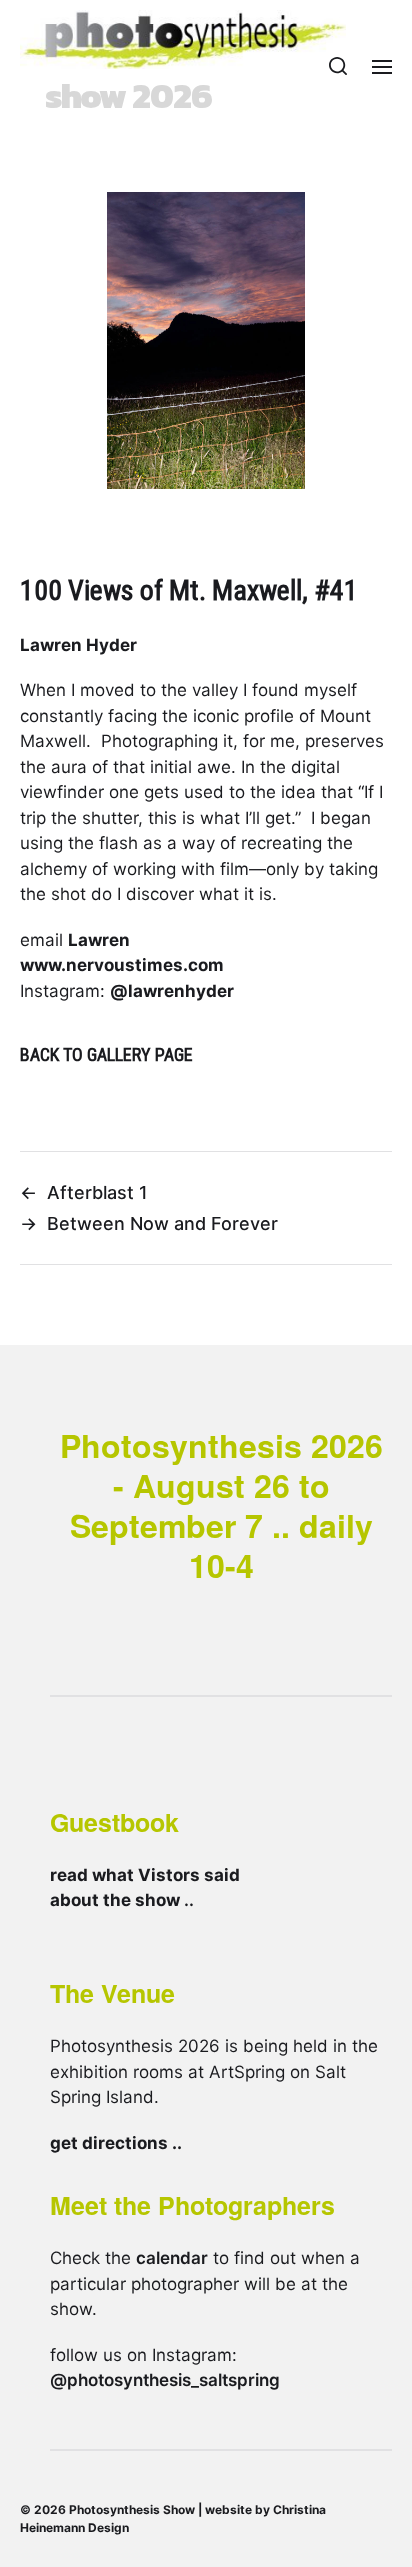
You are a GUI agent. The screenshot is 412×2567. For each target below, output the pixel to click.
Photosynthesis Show (132, 2509)
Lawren (99, 940)
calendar (172, 2258)
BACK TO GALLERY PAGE (106, 1054)
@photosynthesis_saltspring (165, 2380)
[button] (338, 66)
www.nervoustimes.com (122, 965)
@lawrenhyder (172, 991)
